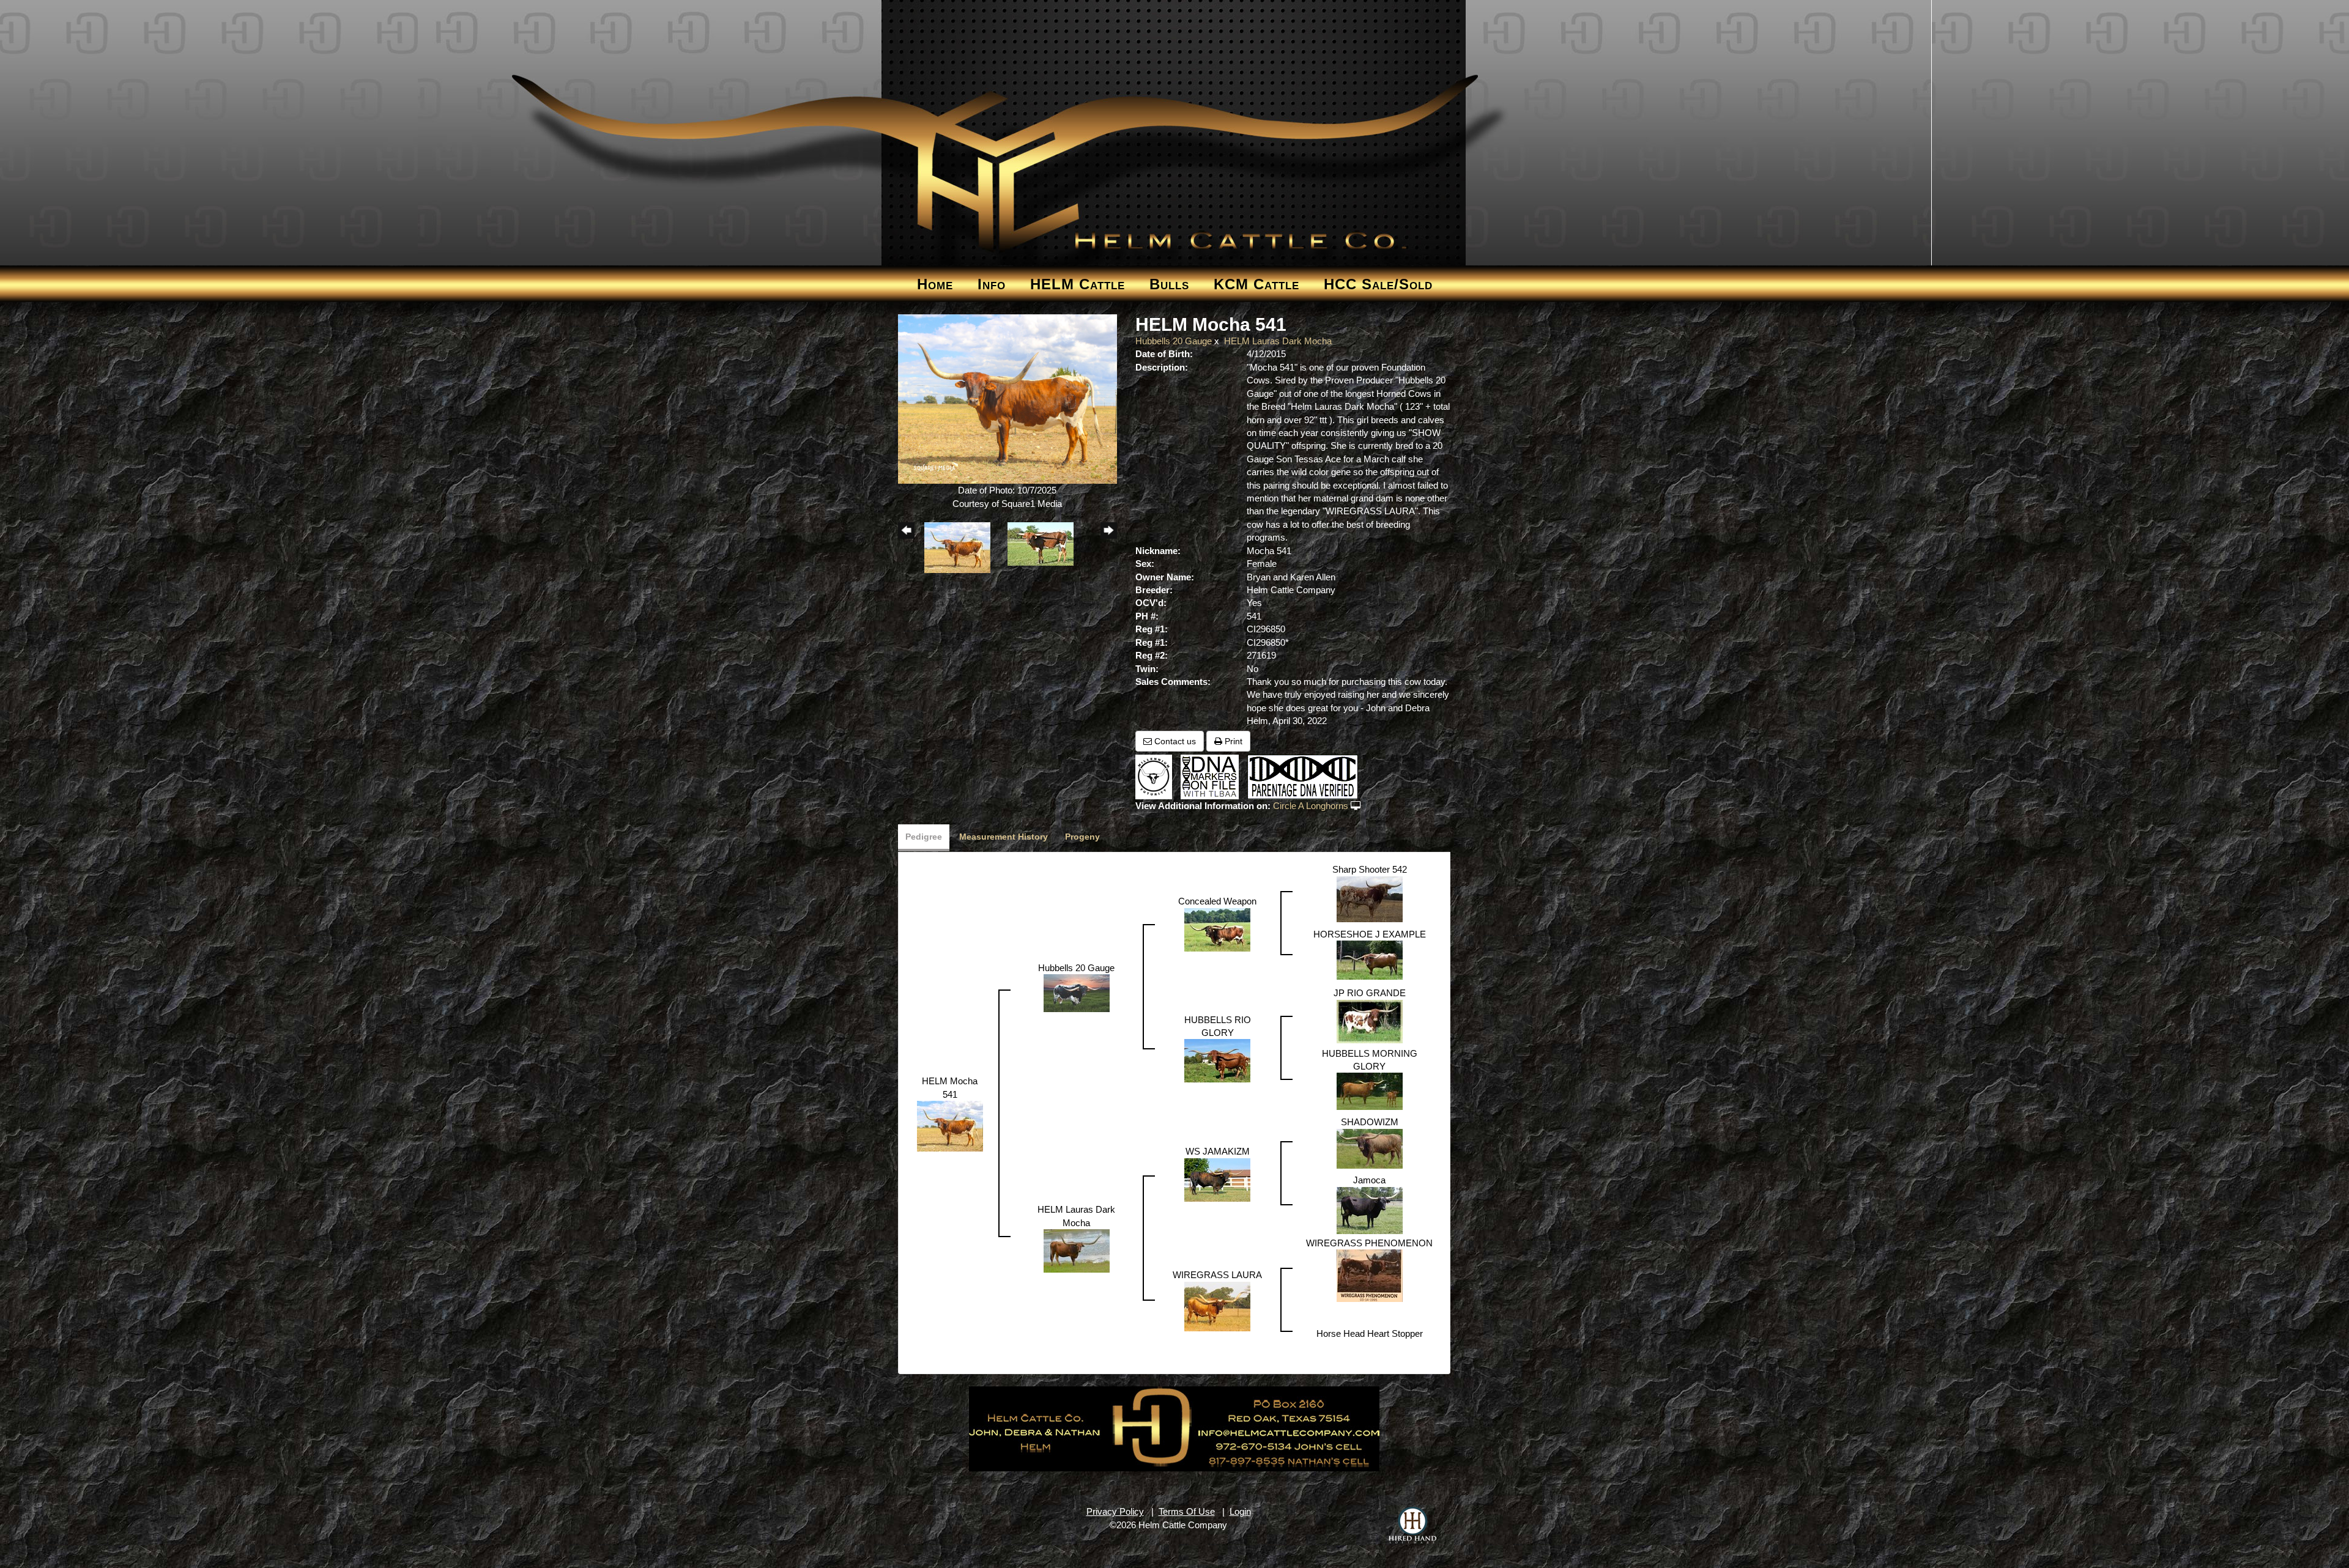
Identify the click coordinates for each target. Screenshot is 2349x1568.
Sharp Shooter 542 (1370, 869)
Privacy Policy (1115, 1511)
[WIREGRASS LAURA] (1217, 1305)
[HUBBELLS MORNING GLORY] (1370, 1091)
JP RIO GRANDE (1370, 993)
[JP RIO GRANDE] (1370, 1020)
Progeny (1082, 837)
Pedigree (924, 837)
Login (1240, 1511)
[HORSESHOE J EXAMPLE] (1370, 959)
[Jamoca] (1370, 1209)
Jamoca (1369, 1180)
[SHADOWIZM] (1370, 1148)
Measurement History (1004, 837)
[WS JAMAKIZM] (1217, 1179)
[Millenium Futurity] (1157, 776)
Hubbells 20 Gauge (1174, 341)
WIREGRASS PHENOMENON (1369, 1243)
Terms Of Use (1187, 1511)
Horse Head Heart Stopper (1370, 1333)
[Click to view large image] (1008, 398)
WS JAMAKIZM (1218, 1151)
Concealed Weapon (1217, 901)
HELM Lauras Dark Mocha (1278, 341)
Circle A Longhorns (1311, 806)
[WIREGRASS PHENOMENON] (1370, 1275)
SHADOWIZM (1370, 1122)
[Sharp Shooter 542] (1370, 898)
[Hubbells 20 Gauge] (1077, 992)
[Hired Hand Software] (1412, 1525)
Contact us (1174, 741)
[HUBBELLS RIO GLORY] (1217, 1060)
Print (1232, 741)
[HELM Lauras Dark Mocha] (1077, 1250)
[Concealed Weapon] (1217, 929)
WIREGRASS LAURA (1217, 1275)
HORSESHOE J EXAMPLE (1370, 934)
